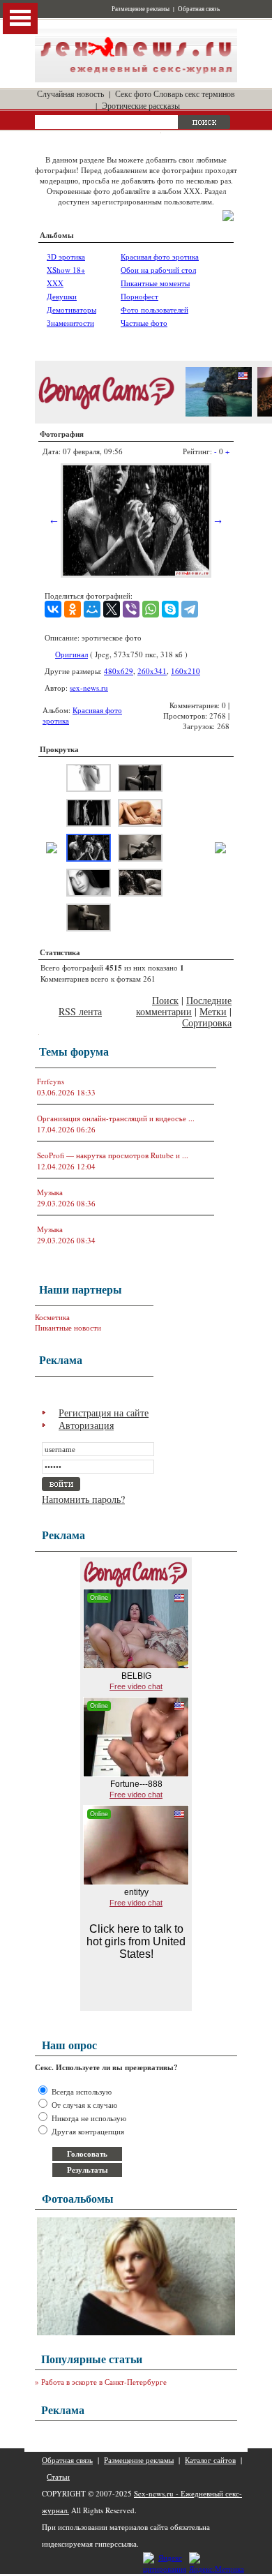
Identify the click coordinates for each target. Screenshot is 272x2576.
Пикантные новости (68, 1327)
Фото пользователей (154, 309)
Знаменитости (70, 323)
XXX (55, 283)
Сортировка (207, 1023)
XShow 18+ (66, 270)
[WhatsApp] (151, 609)
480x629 (119, 671)
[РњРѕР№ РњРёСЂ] (92, 609)
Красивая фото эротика (160, 256)
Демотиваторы (71, 309)
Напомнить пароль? (83, 1499)
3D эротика (66, 256)
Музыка (50, 1192)
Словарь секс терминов (194, 93)
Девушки (62, 296)
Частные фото (144, 323)
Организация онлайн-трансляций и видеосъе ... (116, 1118)
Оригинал (71, 654)
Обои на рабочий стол (158, 270)
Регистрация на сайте (104, 1413)
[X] (112, 609)
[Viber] (131, 609)
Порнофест (139, 296)
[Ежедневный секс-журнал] (136, 79)
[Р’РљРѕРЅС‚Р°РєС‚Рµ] (53, 609)
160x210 (186, 671)
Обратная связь (199, 9)
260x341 (152, 671)
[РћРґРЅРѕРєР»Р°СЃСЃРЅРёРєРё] (73, 609)
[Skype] (170, 609)
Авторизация (86, 1425)
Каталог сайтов (210, 2460)
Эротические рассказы (141, 105)
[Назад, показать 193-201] (52, 850)
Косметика (52, 1317)
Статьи (58, 2477)
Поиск (165, 1000)
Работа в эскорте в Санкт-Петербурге (104, 2382)
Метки (213, 1011)
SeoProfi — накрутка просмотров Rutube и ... (113, 1155)
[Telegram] (190, 609)
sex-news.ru (89, 688)
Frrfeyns (51, 1081)
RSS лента (80, 1011)
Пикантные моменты (155, 283)
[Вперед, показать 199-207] (220, 850)
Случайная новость (70, 93)
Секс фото (133, 93)
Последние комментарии (184, 1006)
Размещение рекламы (141, 9)
